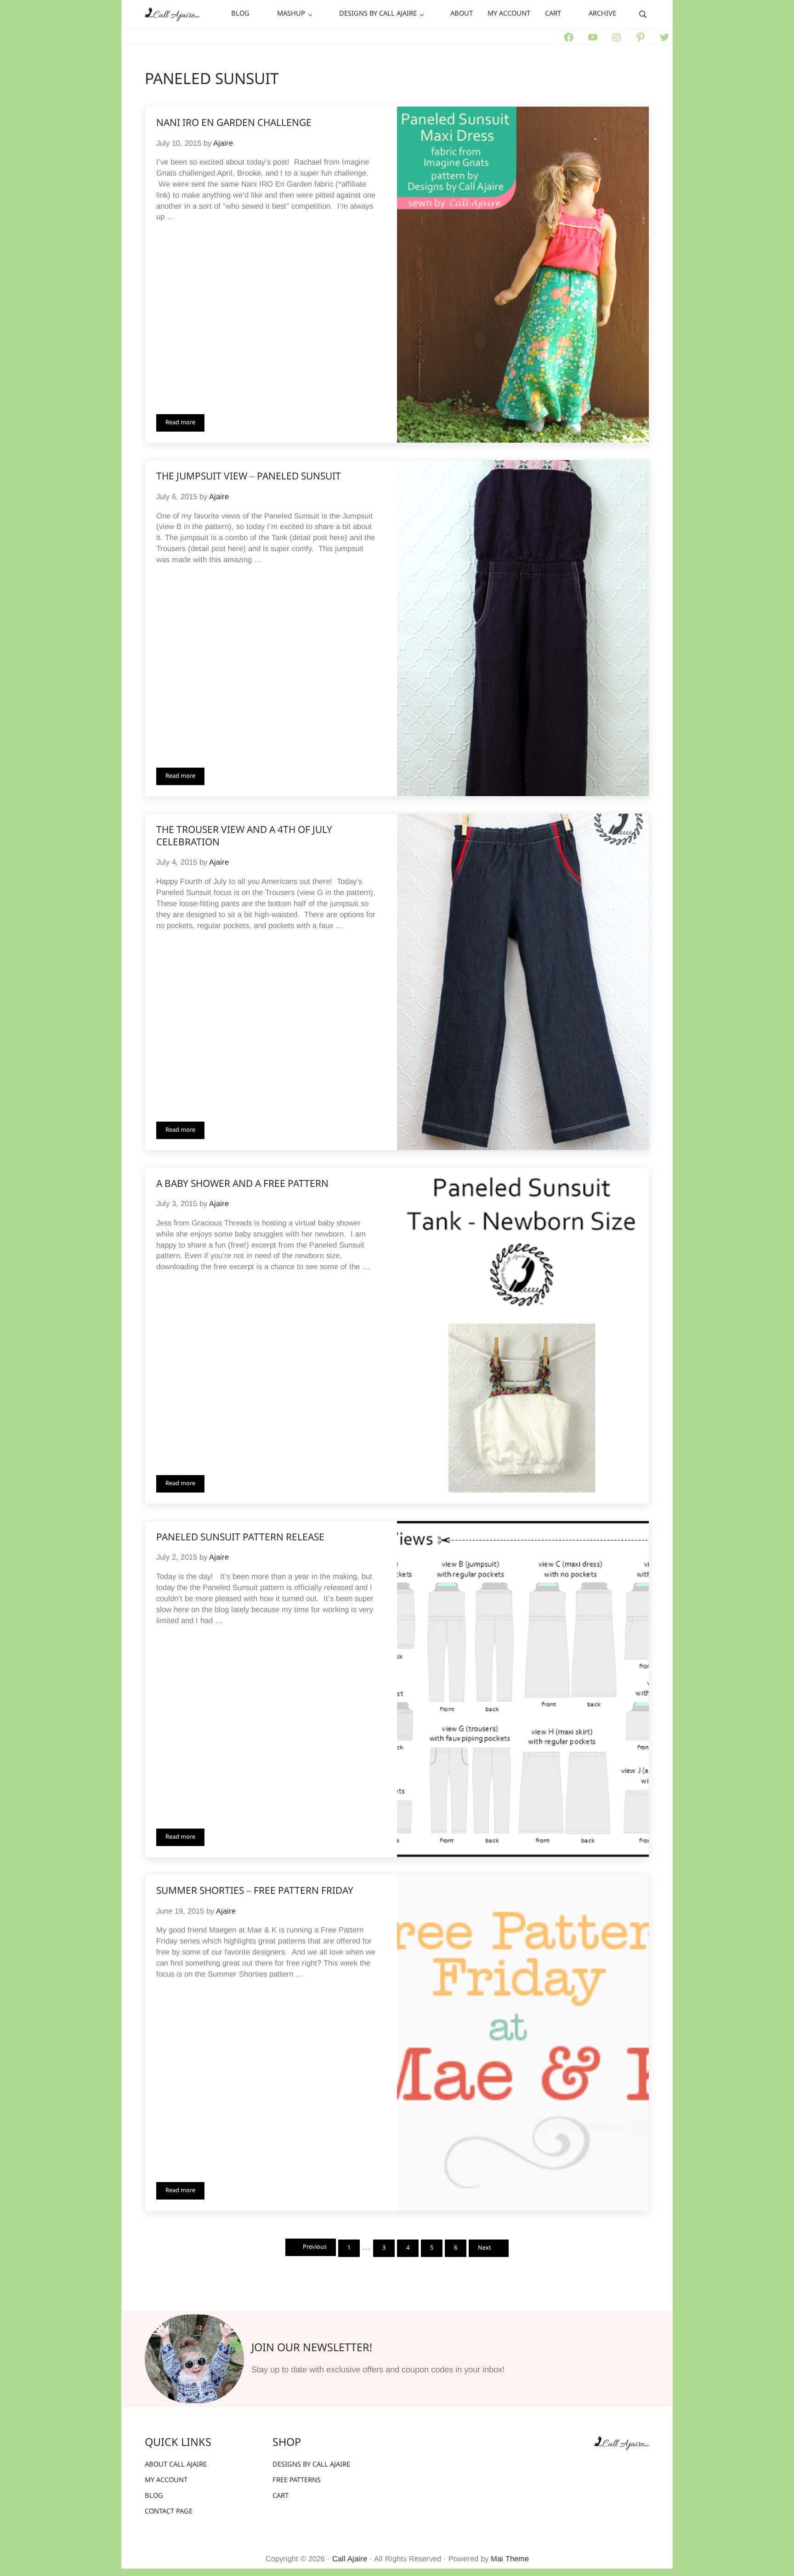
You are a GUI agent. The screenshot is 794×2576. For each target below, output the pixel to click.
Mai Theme (510, 2559)
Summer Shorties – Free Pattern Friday (255, 1892)
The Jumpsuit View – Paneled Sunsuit (249, 477)
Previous (315, 2247)
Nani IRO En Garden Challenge (234, 124)
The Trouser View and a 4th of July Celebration (244, 837)
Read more (185, 424)
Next (485, 2248)
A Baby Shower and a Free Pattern (242, 1185)
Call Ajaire (350, 2559)
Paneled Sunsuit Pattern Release (240, 1538)
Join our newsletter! (312, 2348)
